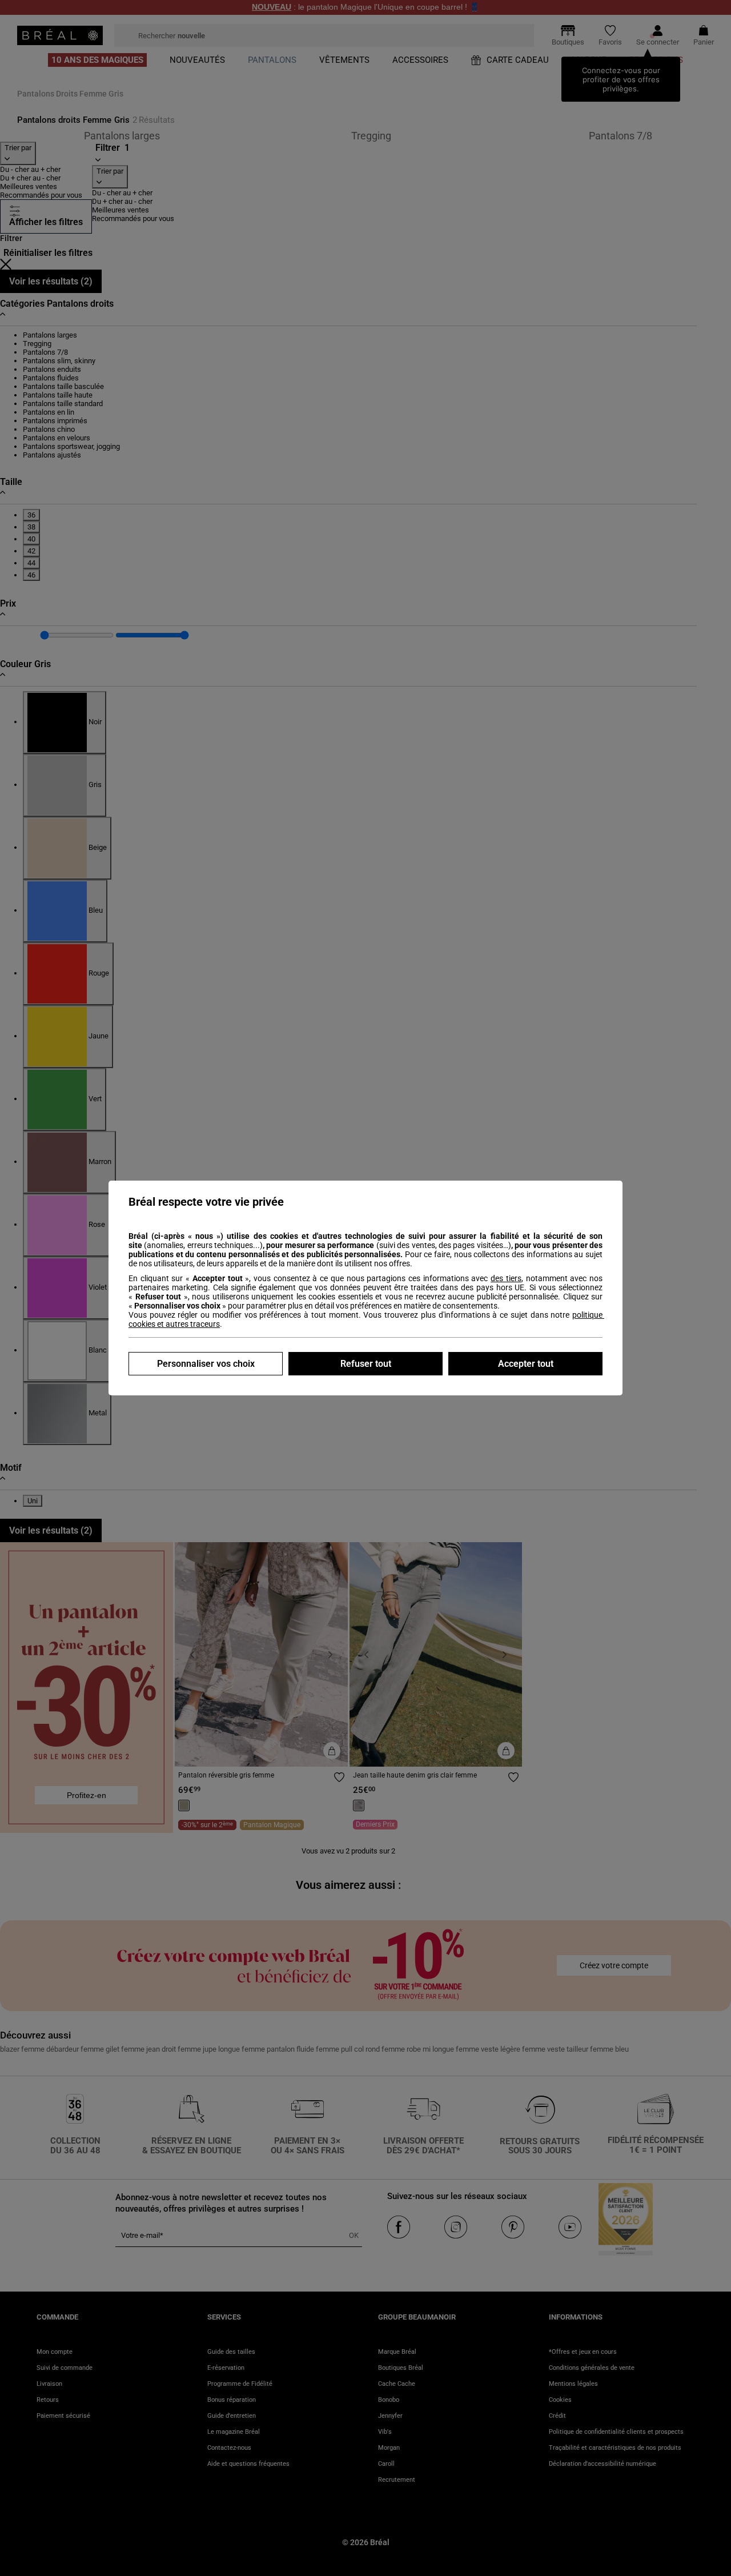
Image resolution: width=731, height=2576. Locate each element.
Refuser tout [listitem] (366, 1364)
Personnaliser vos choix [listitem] (206, 1364)
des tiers (506, 1278)
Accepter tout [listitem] (526, 1364)
